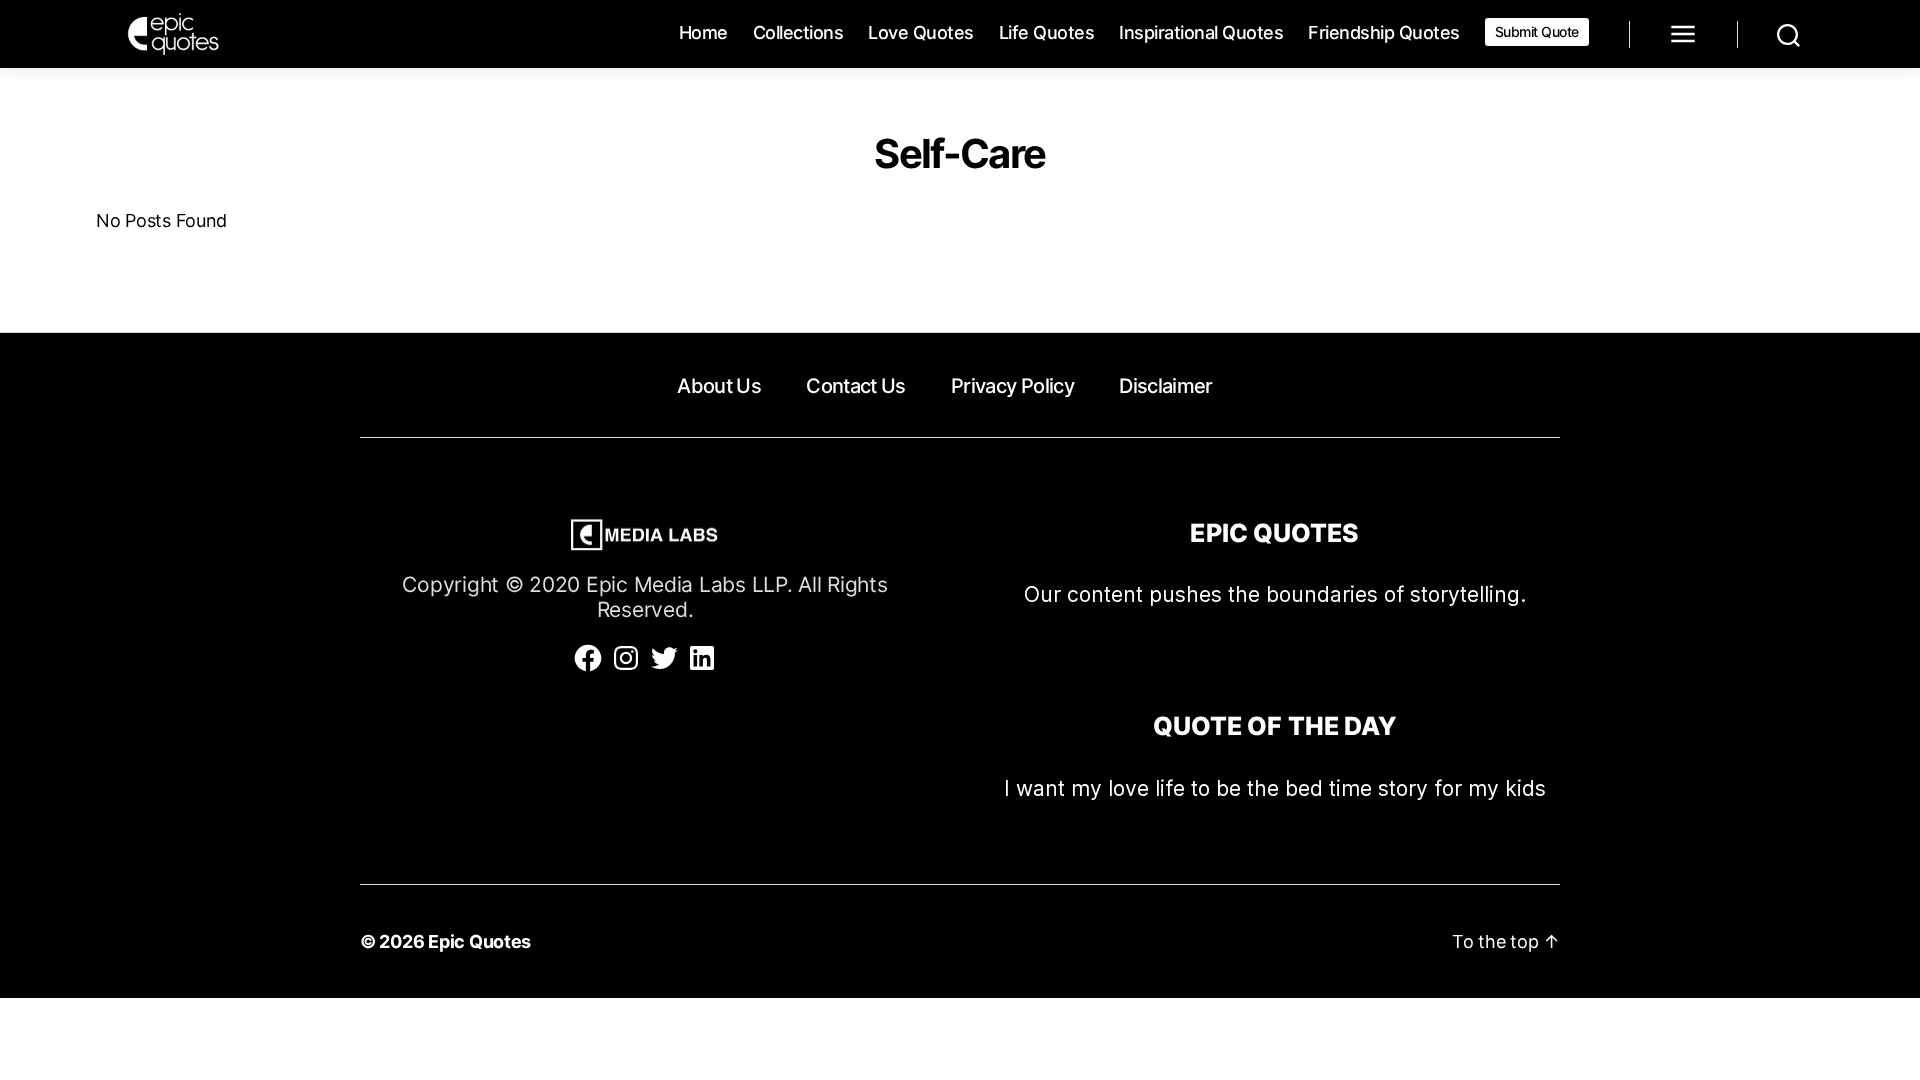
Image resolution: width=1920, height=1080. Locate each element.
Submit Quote (1537, 31)
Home (703, 32)
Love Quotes (921, 32)
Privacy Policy (1012, 386)
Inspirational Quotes (1201, 32)
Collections (798, 32)
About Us (719, 386)
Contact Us (855, 386)
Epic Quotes (479, 941)
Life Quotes (1047, 32)
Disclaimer (1165, 386)
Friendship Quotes (1384, 32)
